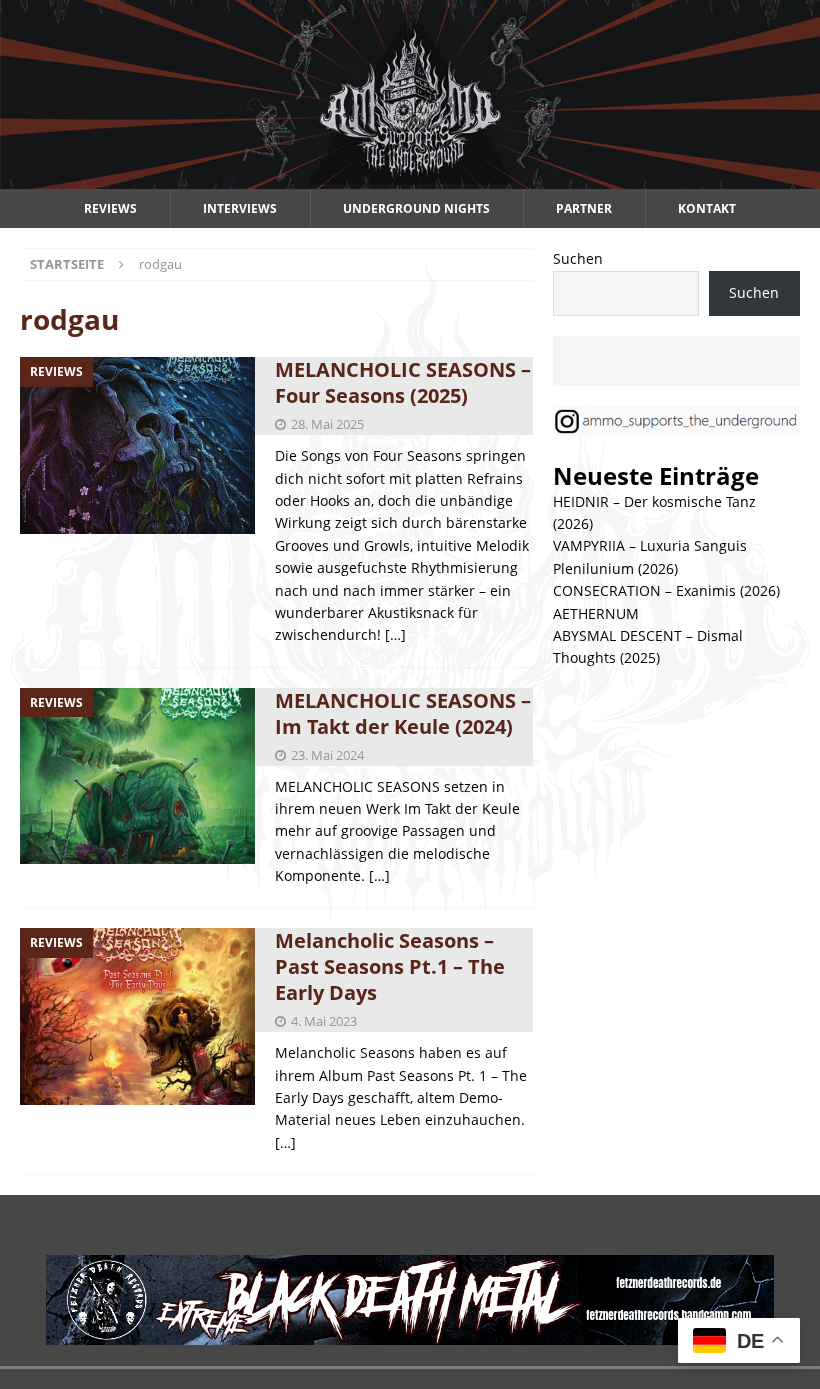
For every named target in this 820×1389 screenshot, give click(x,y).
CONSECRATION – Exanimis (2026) (666, 590)
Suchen (578, 258)
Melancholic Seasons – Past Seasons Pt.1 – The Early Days (390, 966)
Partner (584, 208)
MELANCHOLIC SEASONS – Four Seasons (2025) (403, 382)
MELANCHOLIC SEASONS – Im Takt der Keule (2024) (403, 713)
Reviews (110, 208)
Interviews (240, 208)
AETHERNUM (596, 613)
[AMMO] (410, 177)
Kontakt (707, 208)
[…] (395, 634)
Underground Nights (416, 208)
